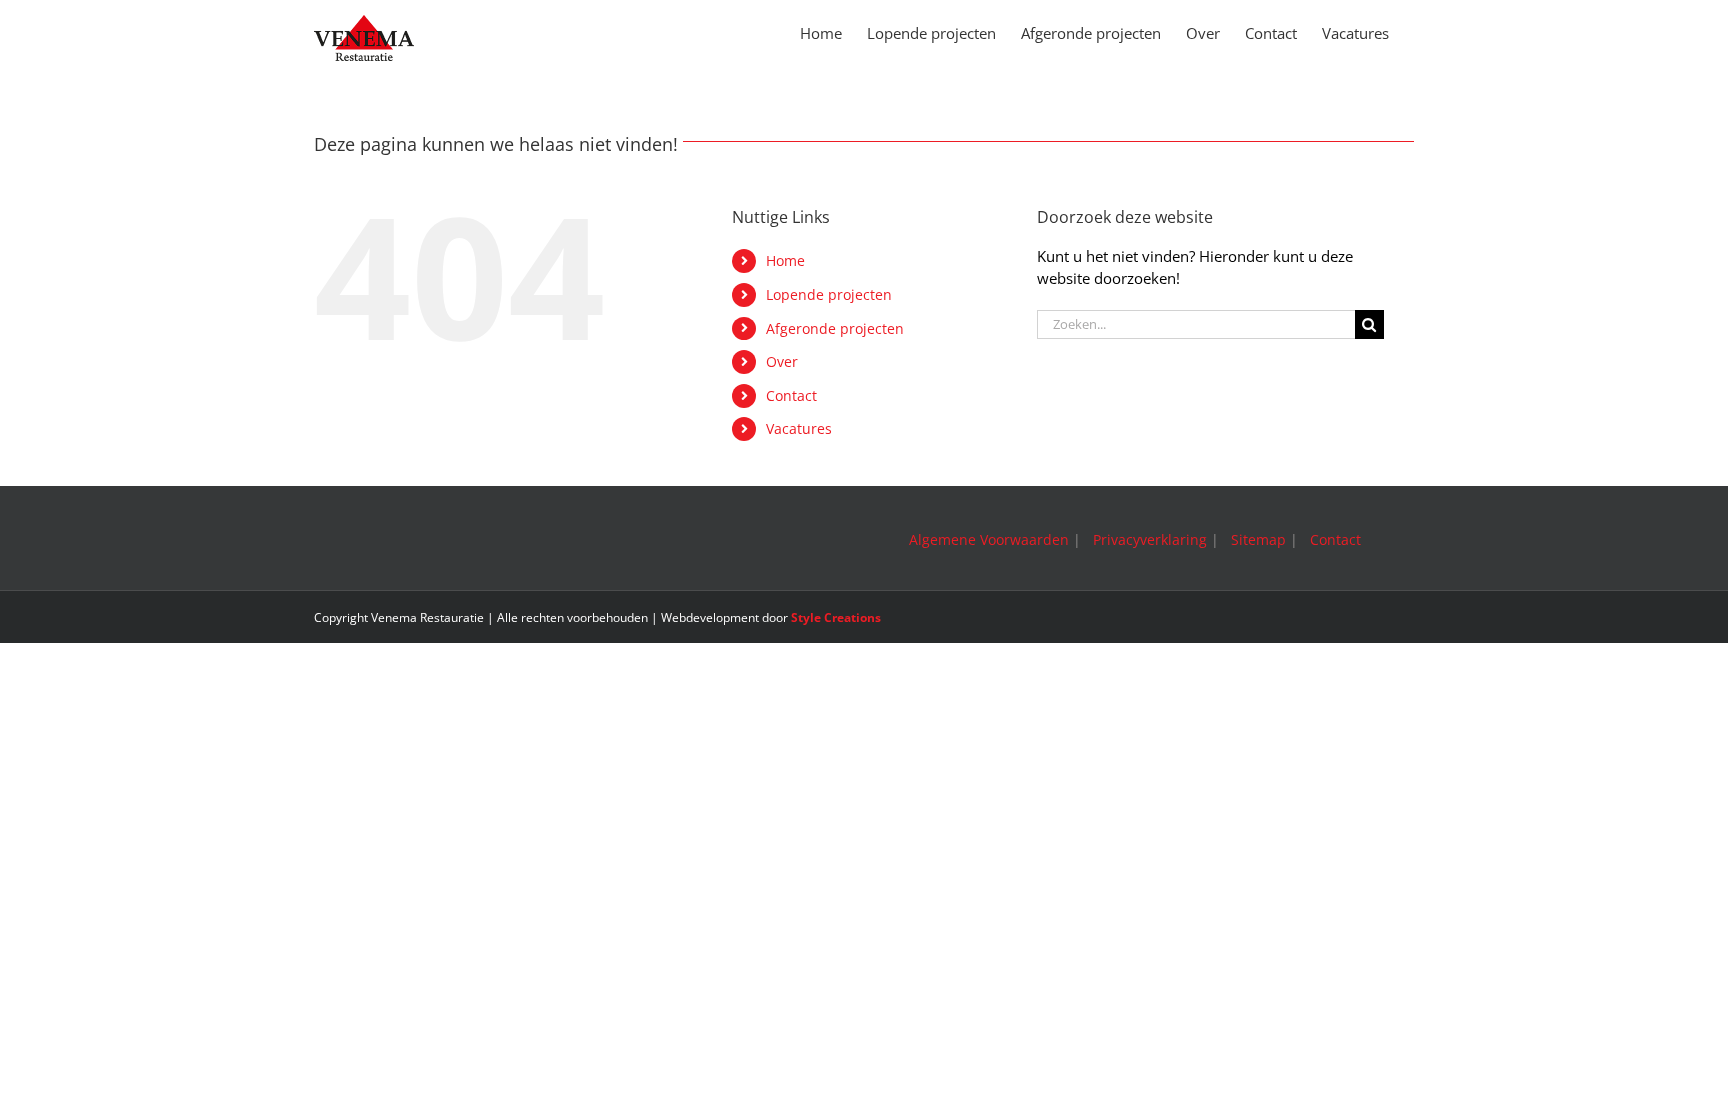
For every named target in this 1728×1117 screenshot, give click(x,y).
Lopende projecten (829, 294)
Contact (791, 395)
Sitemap (1258, 539)
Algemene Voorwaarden (989, 539)
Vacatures (799, 428)
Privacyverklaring (1150, 539)
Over (782, 361)
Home (785, 260)
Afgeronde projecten (835, 328)
